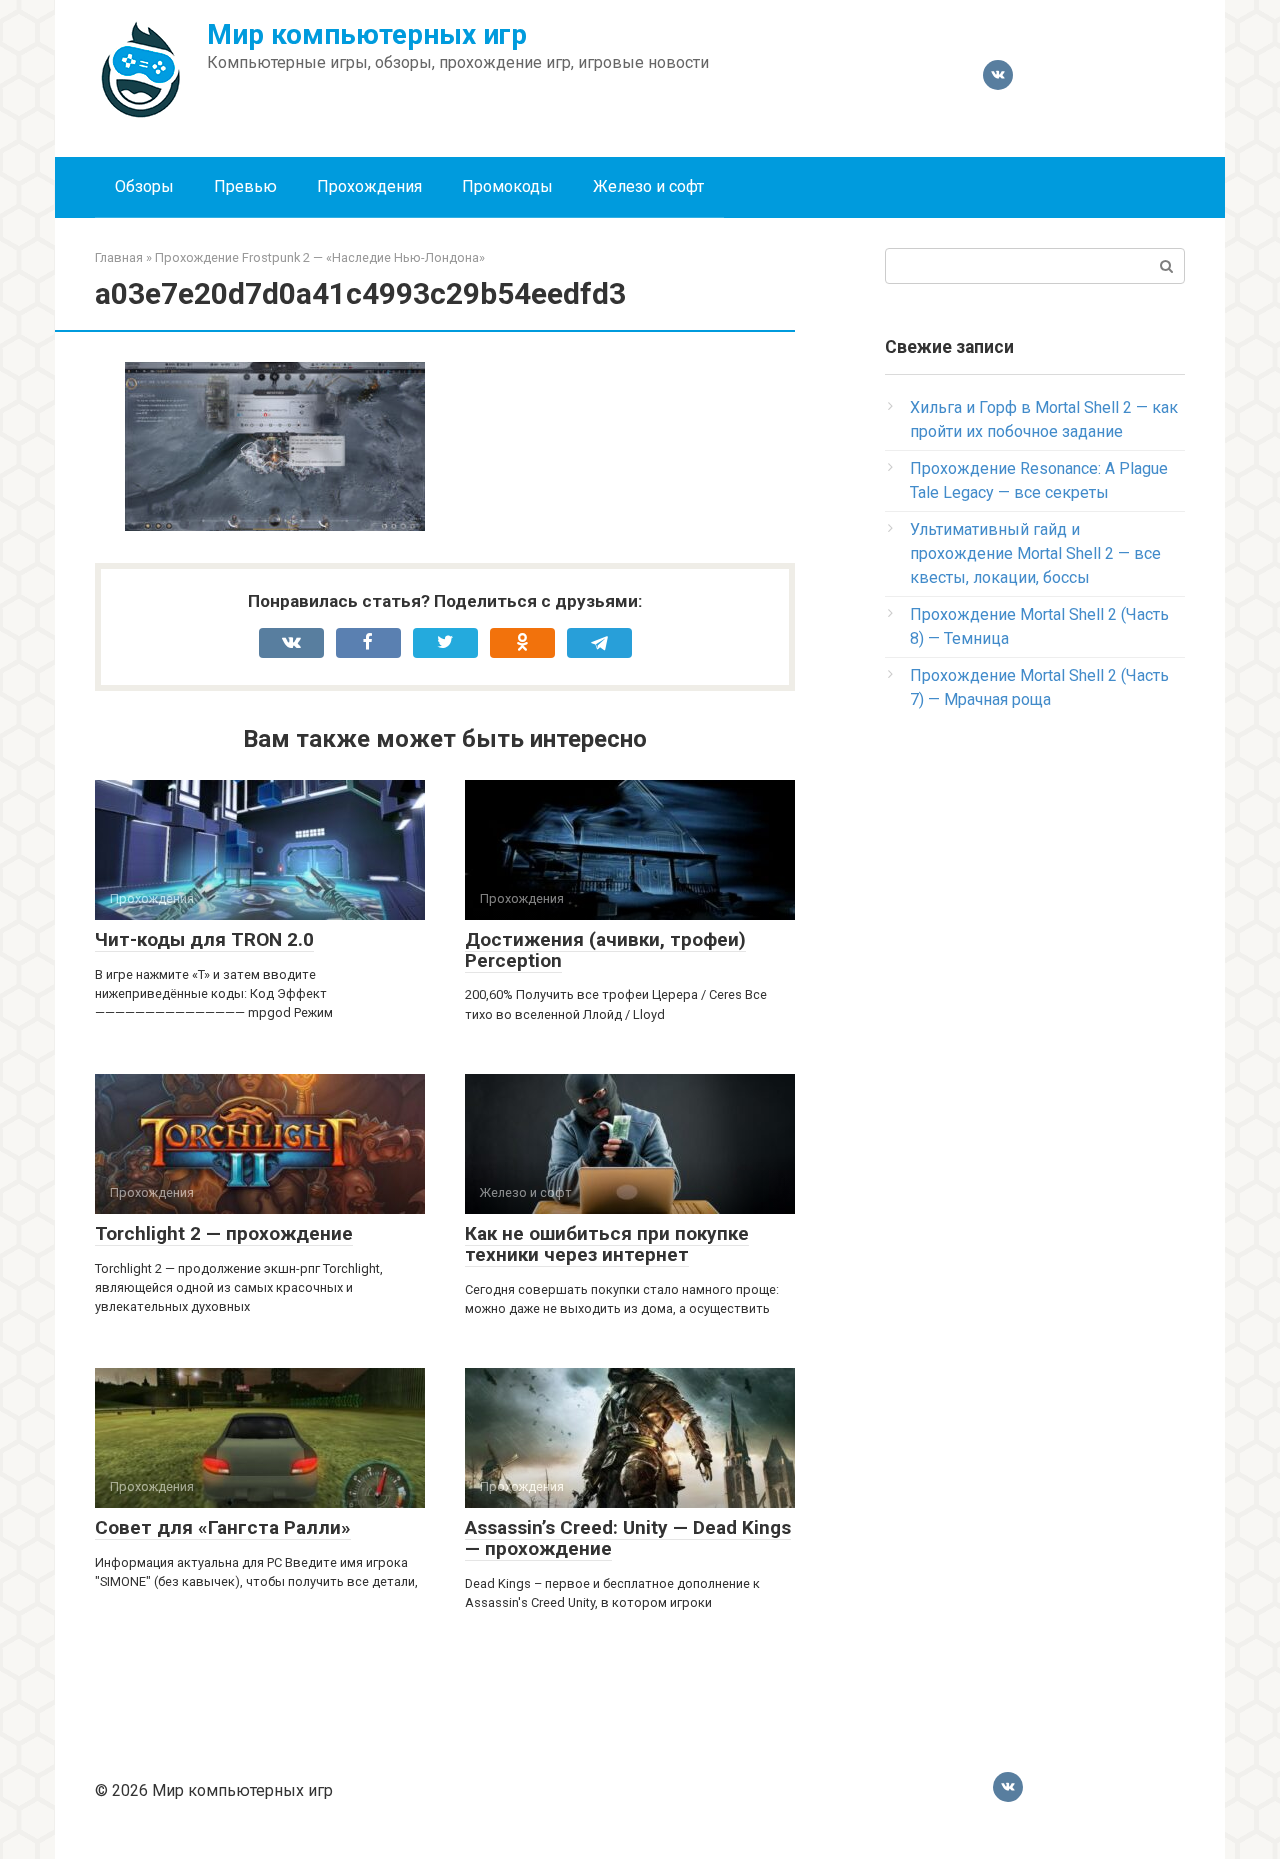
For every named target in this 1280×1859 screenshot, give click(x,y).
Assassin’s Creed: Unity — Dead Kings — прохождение (628, 1538)
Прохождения (369, 186)
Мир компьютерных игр (367, 34)
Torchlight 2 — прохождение (224, 1233)
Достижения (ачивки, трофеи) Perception (605, 950)
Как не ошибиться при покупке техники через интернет (607, 1244)
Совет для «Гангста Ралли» (223, 1527)
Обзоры (144, 186)
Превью (245, 186)
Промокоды (507, 186)
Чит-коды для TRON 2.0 (204, 939)
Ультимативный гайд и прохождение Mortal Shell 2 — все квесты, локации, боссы (1035, 553)
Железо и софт (648, 186)
